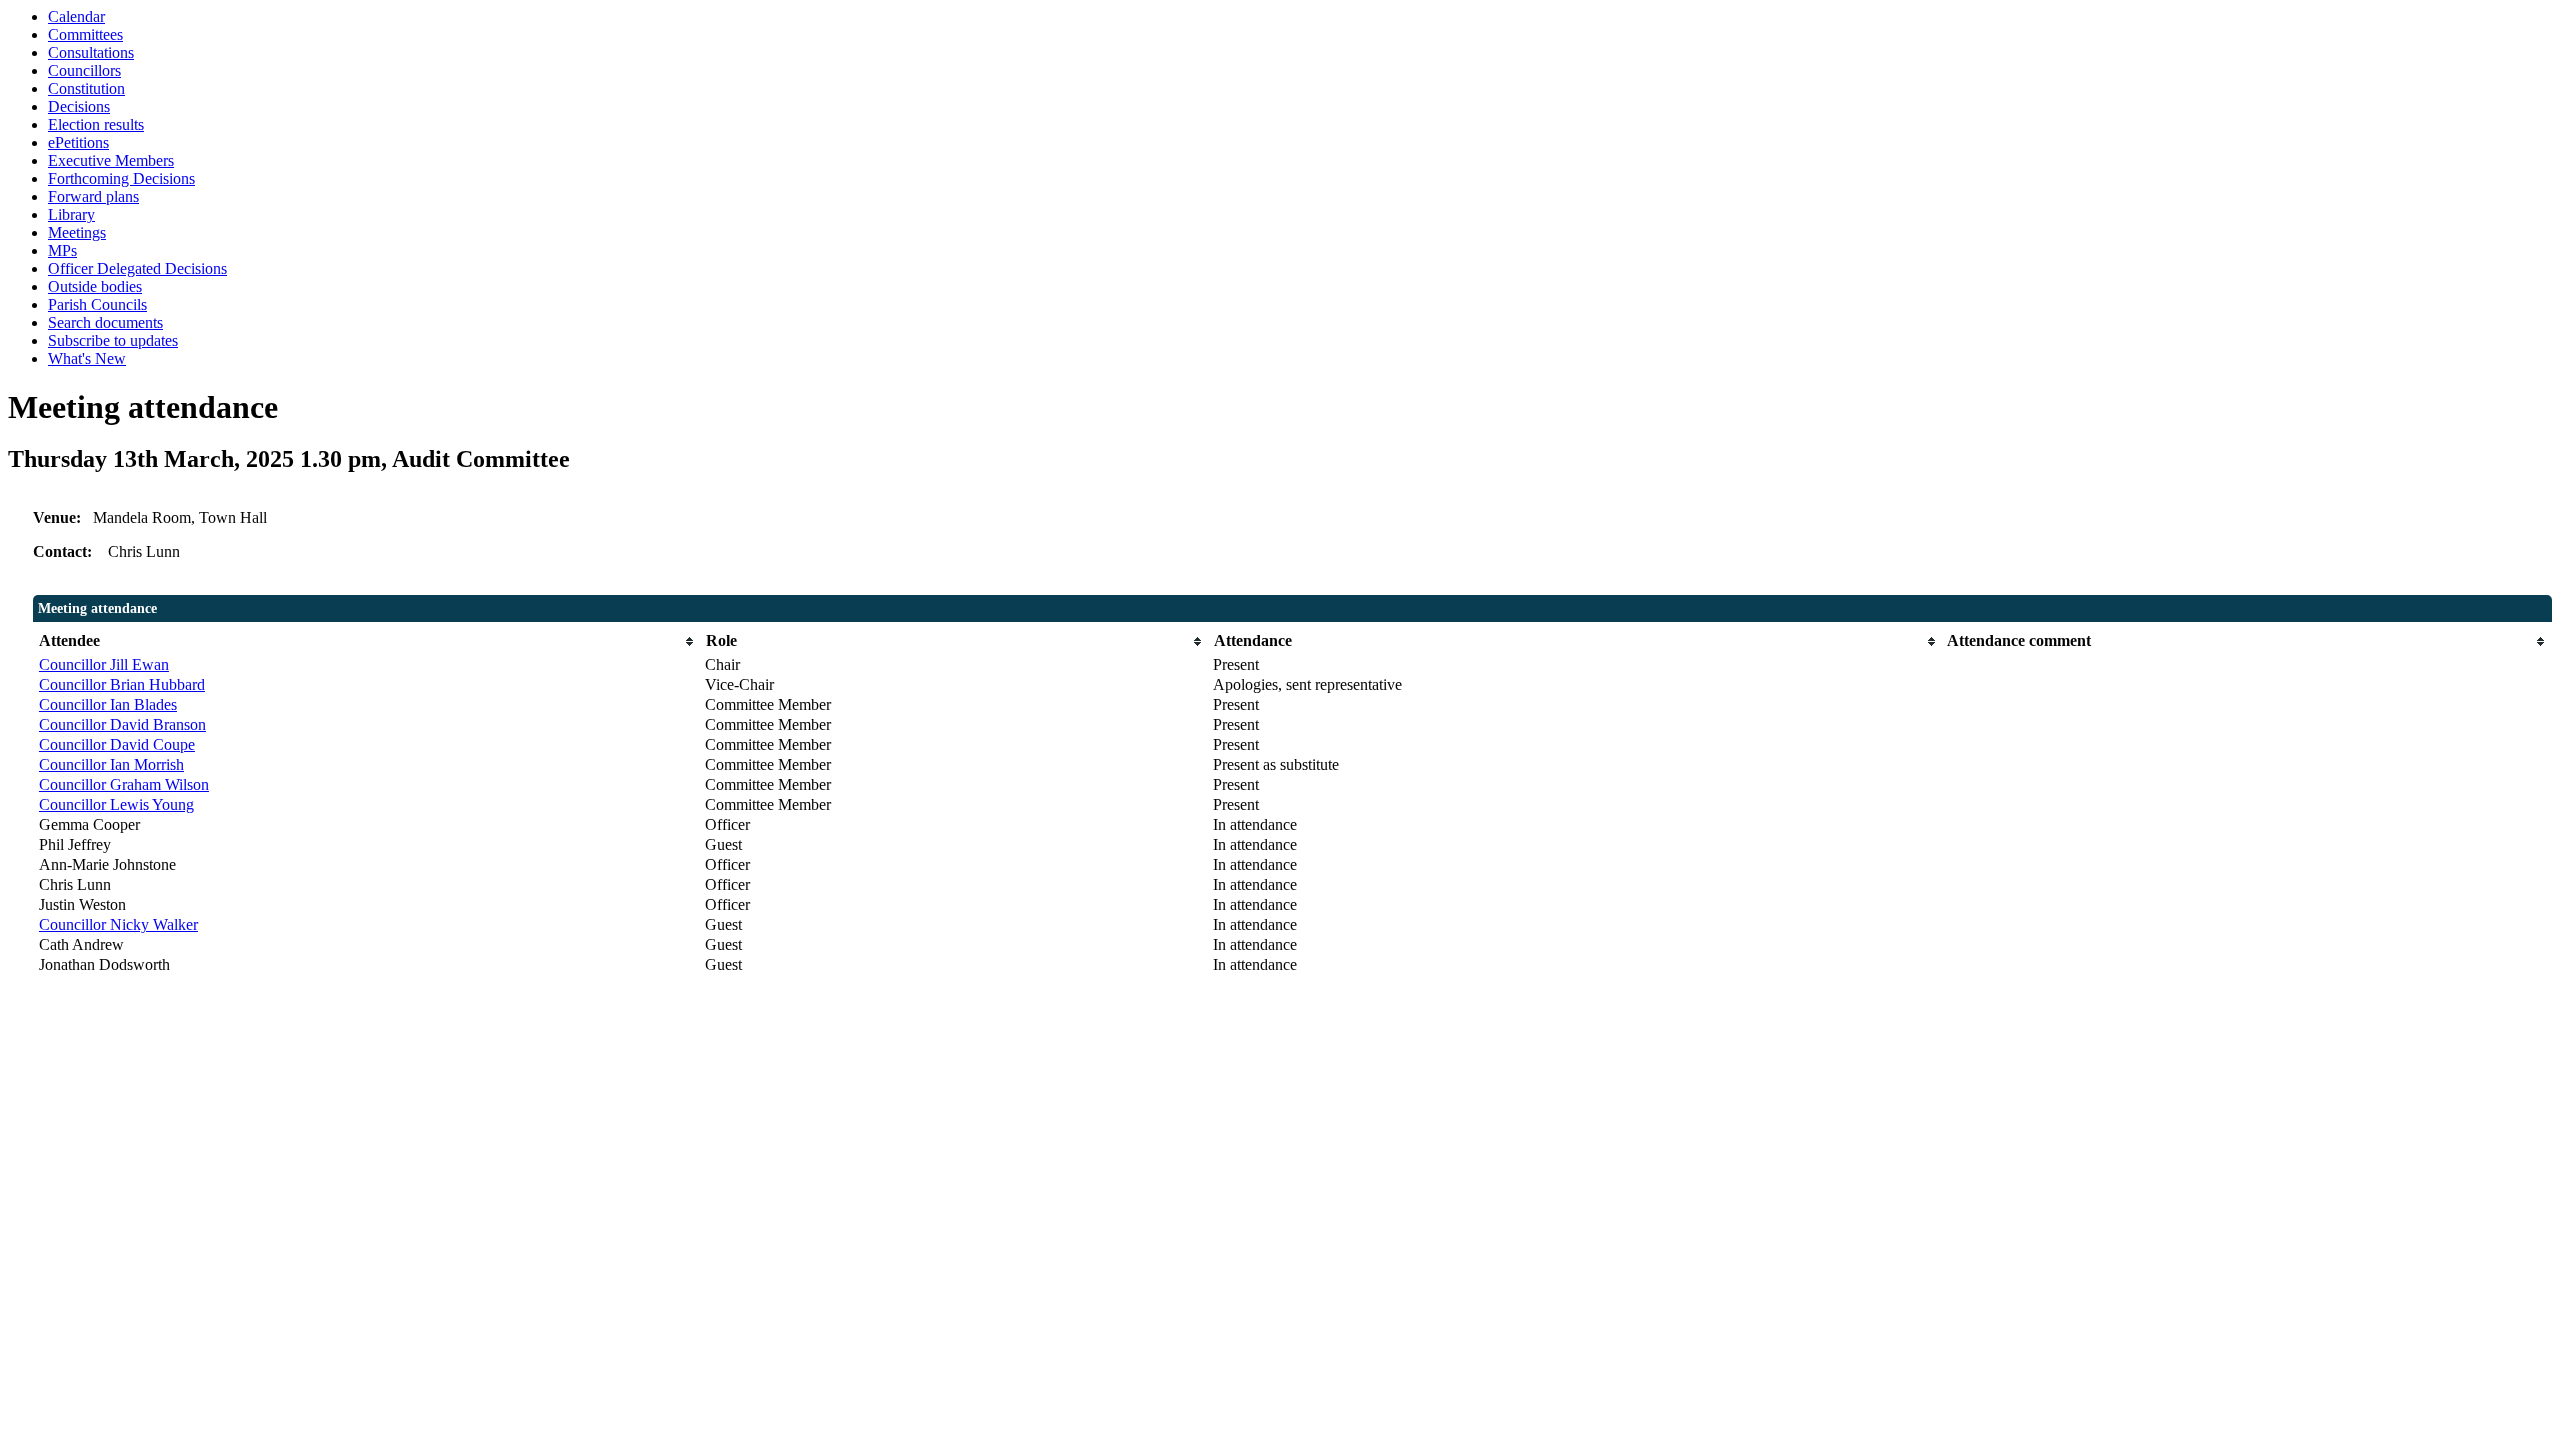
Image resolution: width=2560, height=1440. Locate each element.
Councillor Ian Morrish (111, 764)
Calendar (76, 16)
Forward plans (93, 196)
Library (71, 214)
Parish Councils (97, 304)
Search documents (105, 322)
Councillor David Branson (122, 724)
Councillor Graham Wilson (124, 784)
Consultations (91, 52)
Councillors (84, 70)
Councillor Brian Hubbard (122, 684)
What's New (87, 358)
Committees (85, 34)
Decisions (79, 106)
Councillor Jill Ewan (104, 664)
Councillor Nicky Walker (118, 924)
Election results (96, 124)
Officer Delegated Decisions (137, 268)
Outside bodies (95, 286)
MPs (62, 250)
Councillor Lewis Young (116, 804)
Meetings (77, 232)
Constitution (86, 88)
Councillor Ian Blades (108, 704)
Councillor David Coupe (117, 744)
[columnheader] (367, 641)
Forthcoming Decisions (121, 178)
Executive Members (111, 160)
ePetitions (78, 142)
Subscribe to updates (113, 340)
